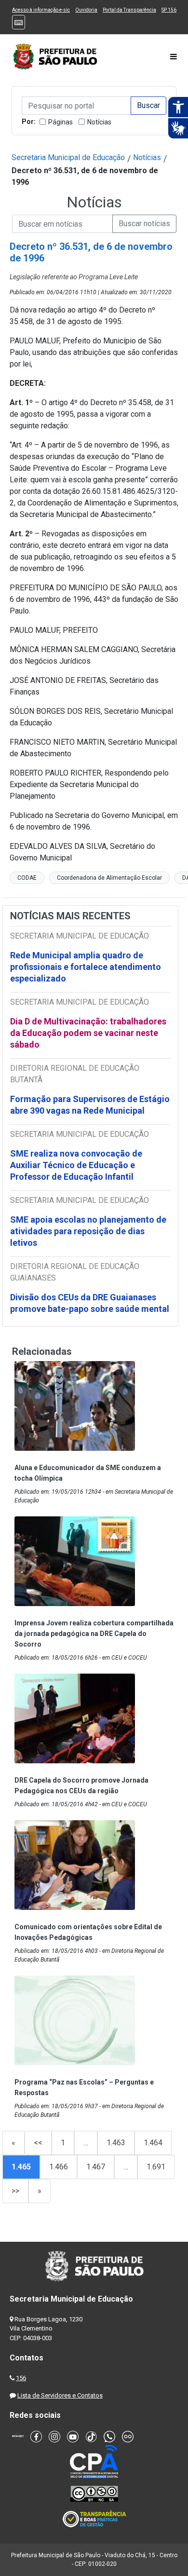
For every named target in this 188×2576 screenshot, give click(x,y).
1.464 (153, 2143)
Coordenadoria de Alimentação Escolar (109, 878)
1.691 (156, 2167)
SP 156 (169, 10)
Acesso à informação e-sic (41, 10)
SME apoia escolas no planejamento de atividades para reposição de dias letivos (88, 1231)
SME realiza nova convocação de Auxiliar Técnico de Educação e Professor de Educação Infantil (76, 1165)
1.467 (96, 2167)
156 (21, 2378)
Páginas (60, 122)
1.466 (59, 2167)
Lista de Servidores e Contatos (60, 2395)
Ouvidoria (86, 10)
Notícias (99, 122)
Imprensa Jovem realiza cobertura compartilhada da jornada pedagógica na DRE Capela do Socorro (94, 1634)
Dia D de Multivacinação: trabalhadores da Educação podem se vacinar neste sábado (88, 1033)
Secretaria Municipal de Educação (68, 157)
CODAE (27, 878)
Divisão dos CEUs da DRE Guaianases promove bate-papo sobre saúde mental (90, 1303)
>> (15, 2191)
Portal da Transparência (129, 10)
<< (38, 2143)
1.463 (116, 2143)
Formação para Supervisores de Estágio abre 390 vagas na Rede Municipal (90, 1105)
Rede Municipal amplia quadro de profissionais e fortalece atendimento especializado (86, 967)
